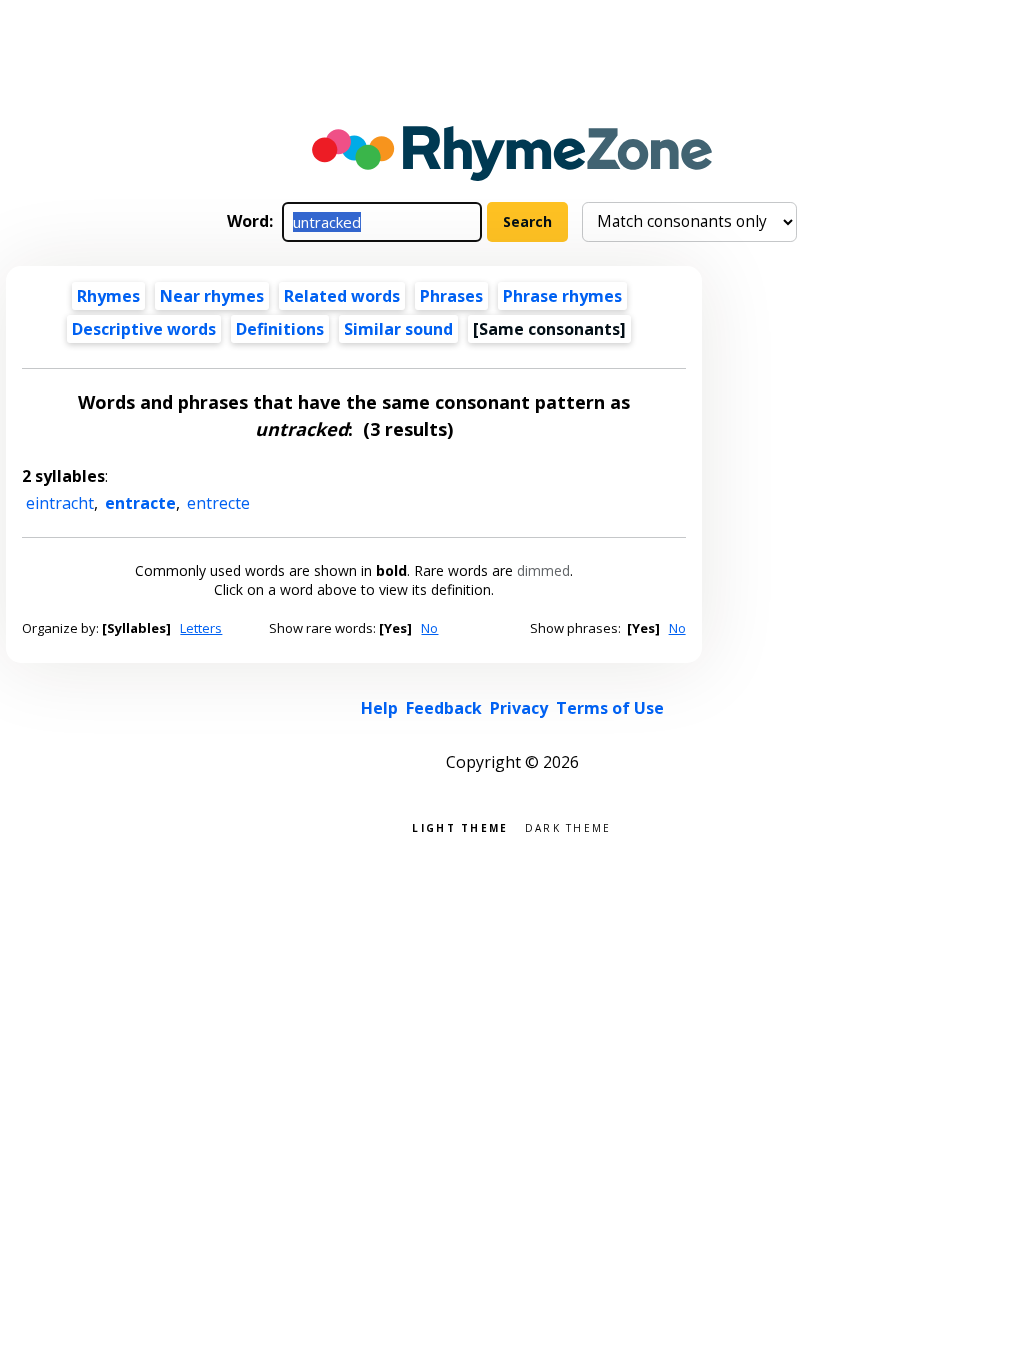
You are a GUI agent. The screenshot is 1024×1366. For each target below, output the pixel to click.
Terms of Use (610, 708)
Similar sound (398, 329)
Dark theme (568, 826)
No (429, 628)
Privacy (519, 708)
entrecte (218, 503)
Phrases (451, 296)
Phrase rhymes (562, 296)
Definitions (280, 329)
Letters (201, 628)
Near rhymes (212, 296)
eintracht (60, 503)
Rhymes (108, 296)
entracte (140, 503)
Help (379, 708)
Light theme (460, 826)
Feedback (444, 708)
